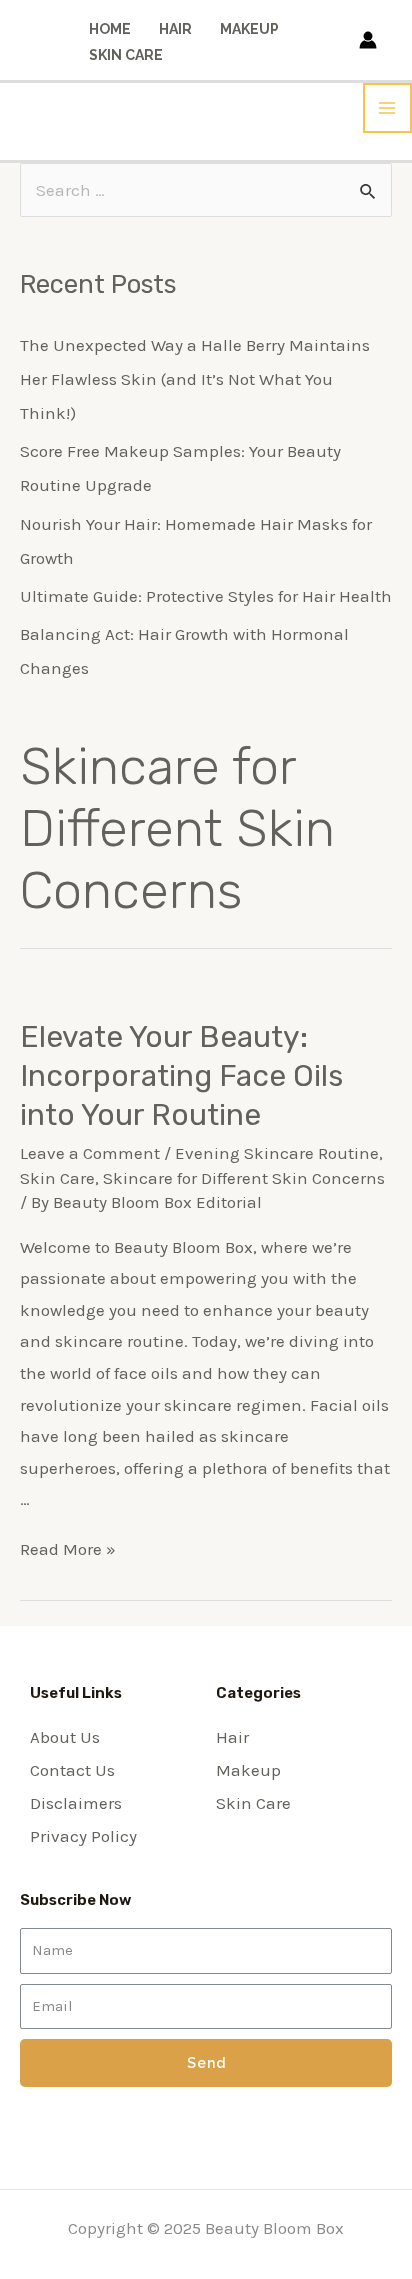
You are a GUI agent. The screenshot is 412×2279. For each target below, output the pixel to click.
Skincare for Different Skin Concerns (244, 1178)
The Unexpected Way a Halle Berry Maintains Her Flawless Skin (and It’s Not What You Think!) (195, 379)
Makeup (249, 29)
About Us (65, 1737)
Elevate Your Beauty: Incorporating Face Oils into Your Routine (181, 1076)
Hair (175, 29)
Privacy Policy (83, 1836)
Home (110, 29)
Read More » (68, 1549)
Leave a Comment (90, 1153)
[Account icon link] (368, 40)
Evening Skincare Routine (277, 1153)
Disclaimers (76, 1803)
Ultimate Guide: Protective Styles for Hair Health (206, 596)
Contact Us (72, 1770)
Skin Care (126, 55)
